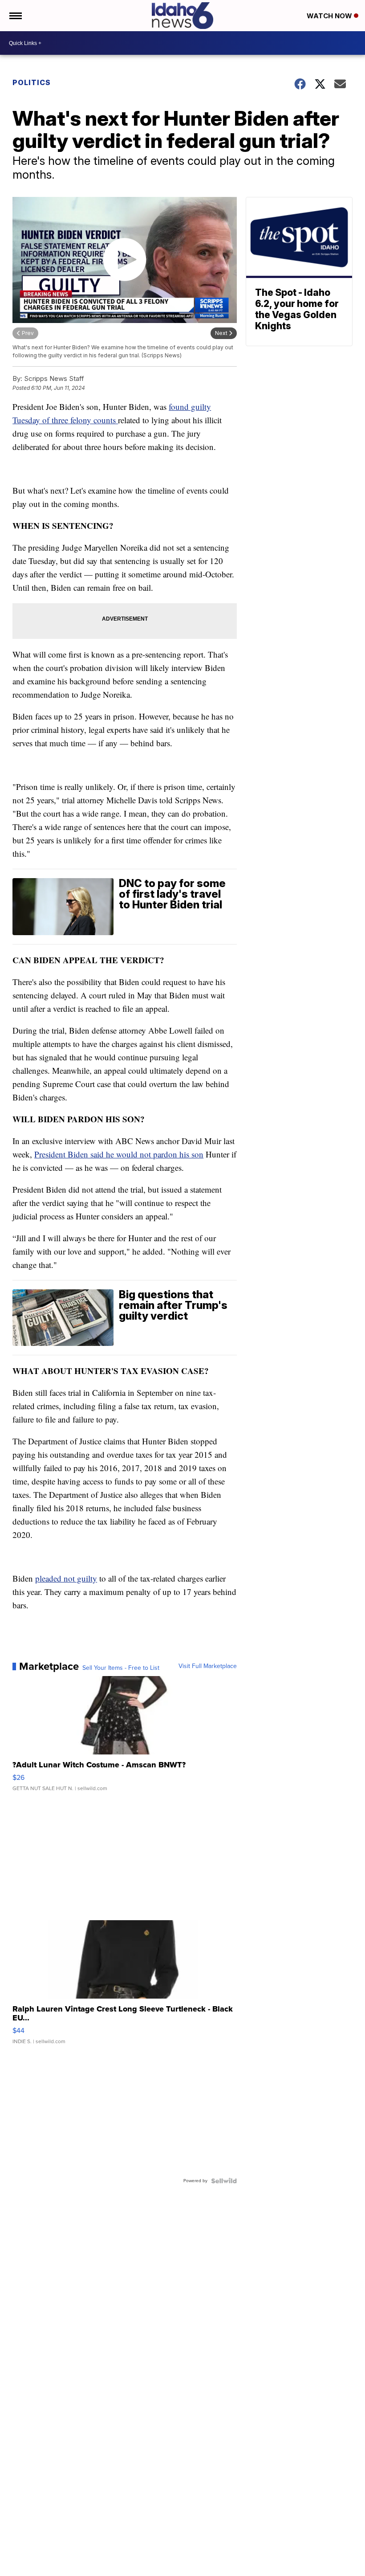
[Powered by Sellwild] (224, 2181)
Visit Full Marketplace (208, 1666)
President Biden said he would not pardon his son (119, 1154)
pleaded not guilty (66, 1578)
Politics (32, 82)
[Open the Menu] (15, 16)
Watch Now (330, 16)
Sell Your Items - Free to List (121, 1668)
